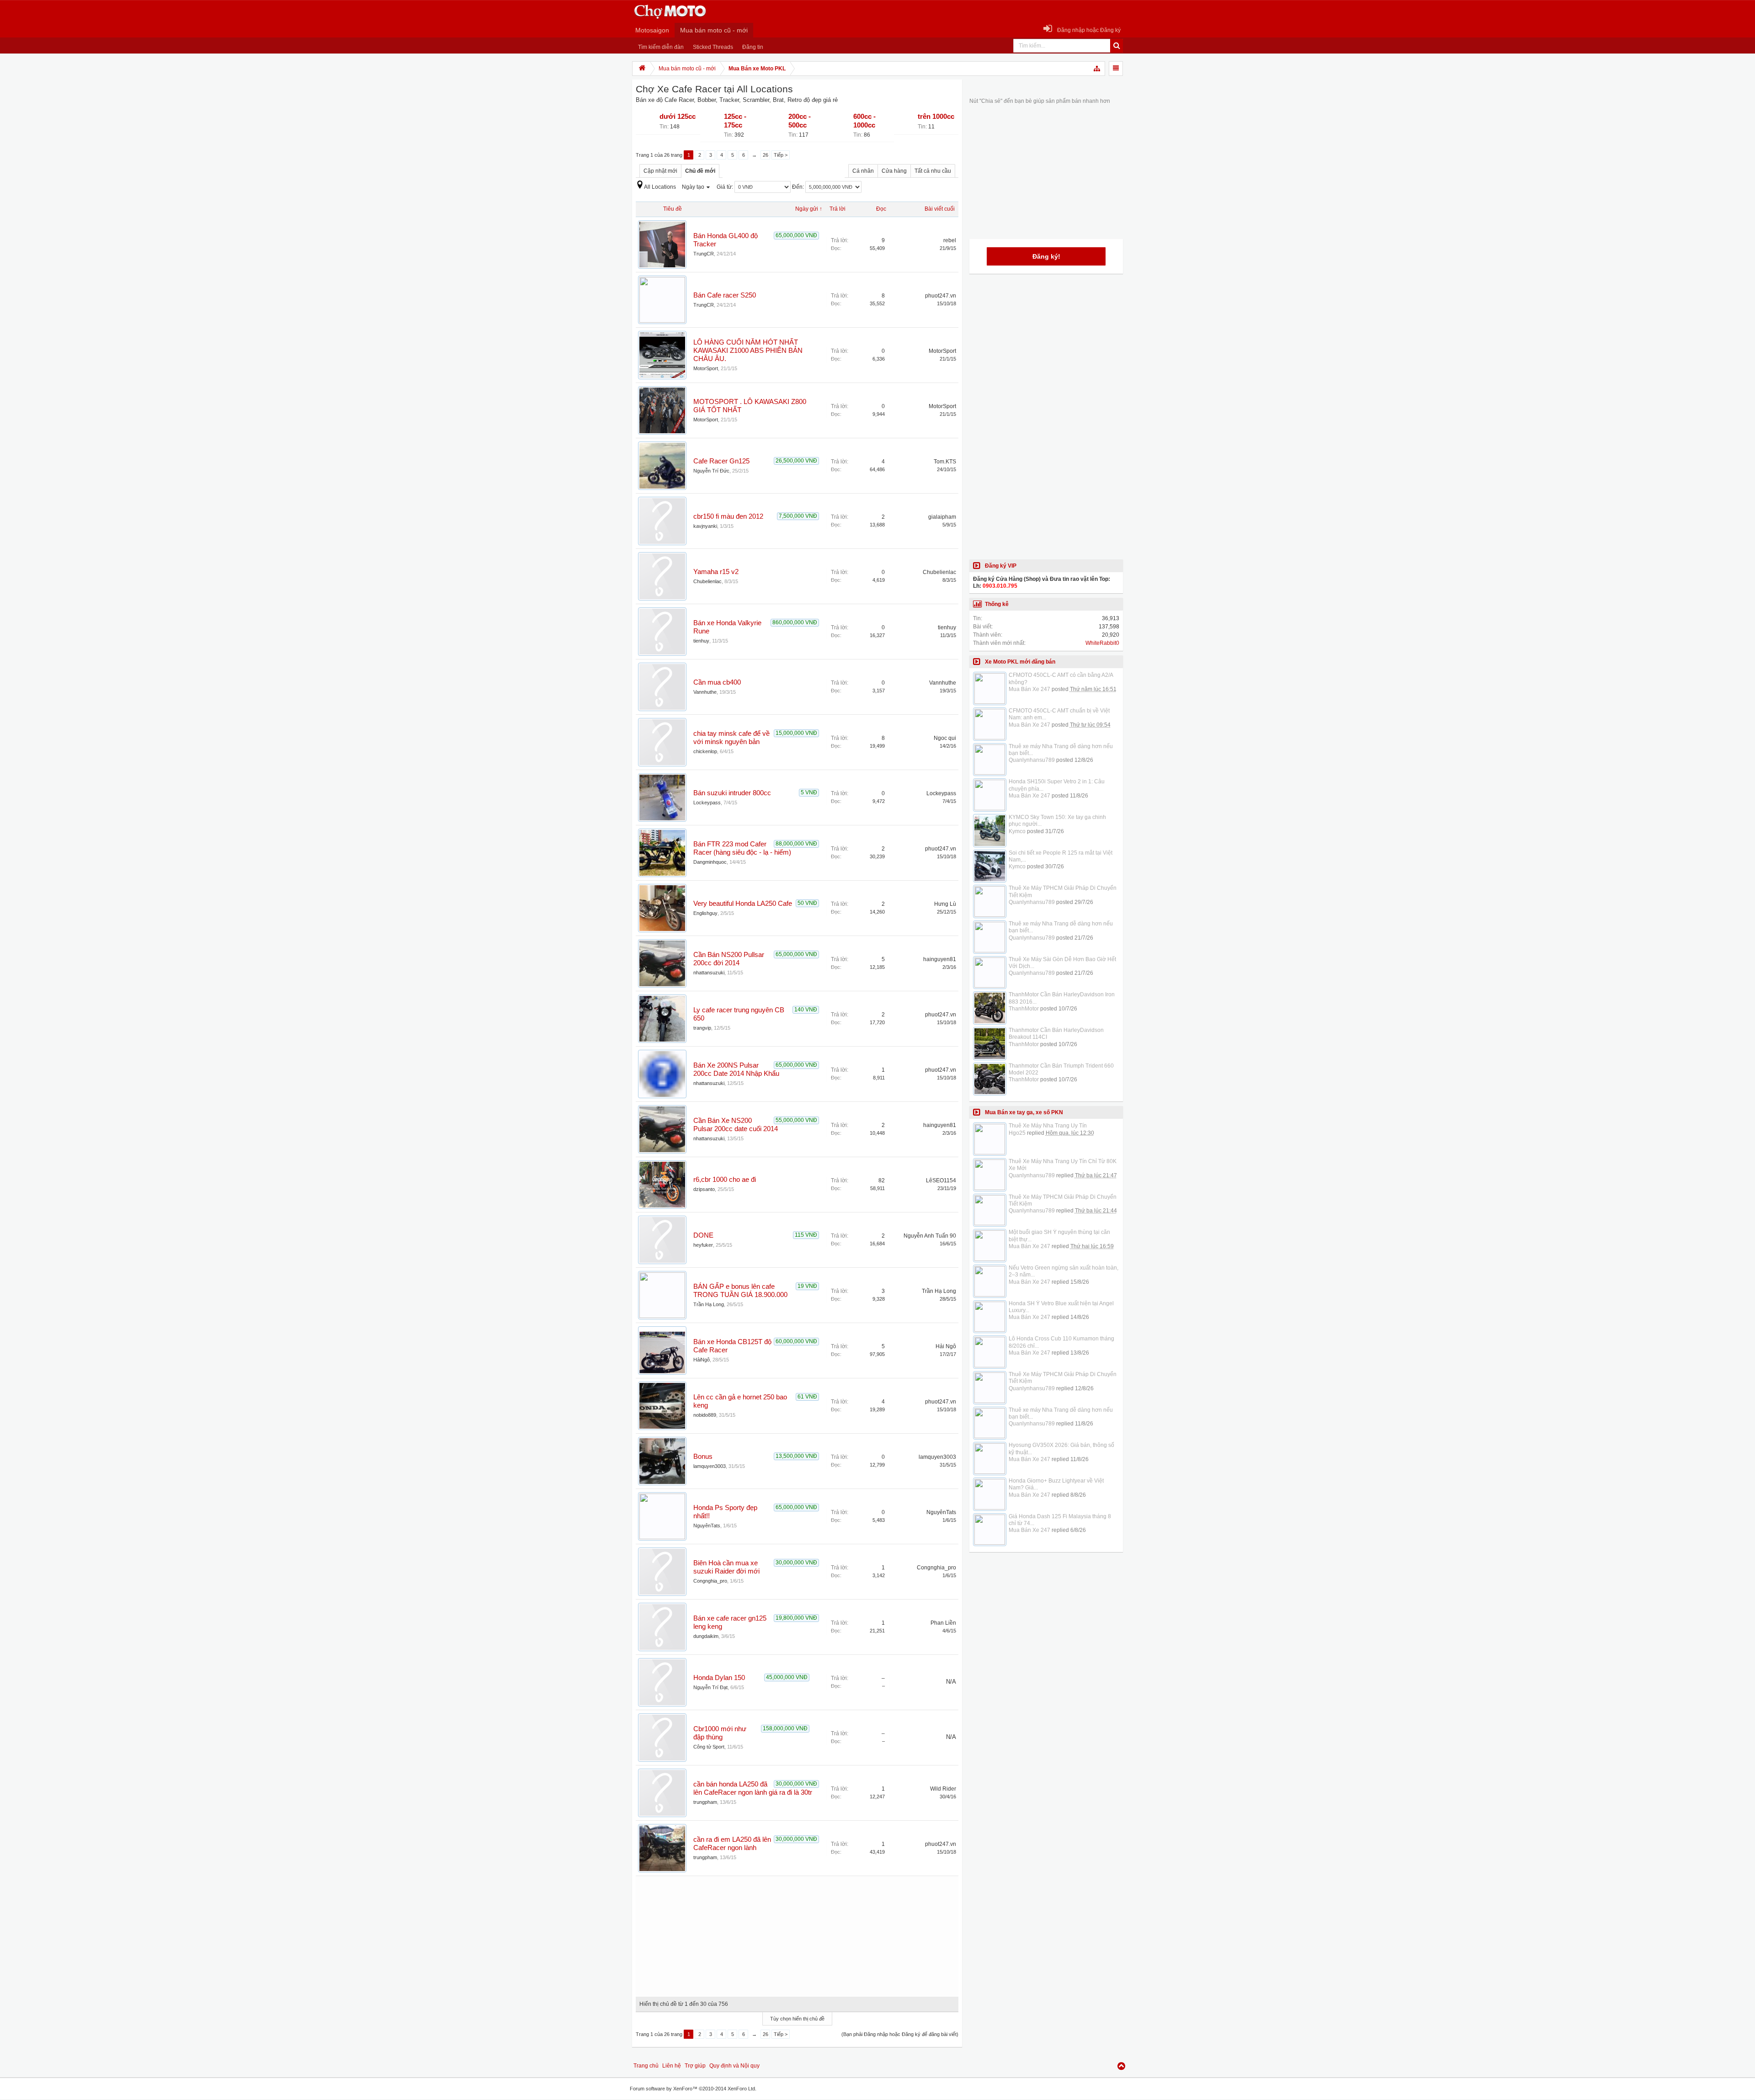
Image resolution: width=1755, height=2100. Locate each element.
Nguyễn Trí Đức (711, 471)
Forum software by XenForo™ (693, 2089)
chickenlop (705, 751)
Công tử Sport (709, 1747)
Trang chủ (646, 2066)
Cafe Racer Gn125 (721, 461)
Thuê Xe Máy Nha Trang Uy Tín (1048, 1126)
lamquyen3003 (710, 1466)
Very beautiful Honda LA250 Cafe (743, 904)
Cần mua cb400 (717, 682)
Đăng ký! (1046, 256)
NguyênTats (707, 1526)
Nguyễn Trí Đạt (710, 1687)
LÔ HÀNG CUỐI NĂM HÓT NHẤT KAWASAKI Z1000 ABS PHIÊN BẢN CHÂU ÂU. (748, 351)
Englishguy (705, 913)
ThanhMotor (1024, 1009)
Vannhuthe (705, 692)
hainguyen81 (940, 959)
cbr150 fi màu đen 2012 (728, 516)
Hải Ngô (946, 1346)
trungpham (705, 1802)
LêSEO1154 (941, 1180)
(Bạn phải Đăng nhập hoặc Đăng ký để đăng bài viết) (900, 2034)
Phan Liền (943, 1623)
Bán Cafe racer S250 (725, 295)
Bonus (703, 1457)
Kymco (1017, 831)
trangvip (702, 1028)
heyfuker (703, 1245)
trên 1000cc (936, 117)
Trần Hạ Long (709, 1304)
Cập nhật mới (660, 171)
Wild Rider (943, 1789)
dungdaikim (706, 1636)
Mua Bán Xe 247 (1029, 689)
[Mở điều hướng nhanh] (1097, 69)
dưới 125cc (678, 117)
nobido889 (705, 1415)
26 (766, 155)
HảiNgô (702, 1360)
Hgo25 (1017, 1133)
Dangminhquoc (710, 862)
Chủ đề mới (700, 171)
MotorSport (706, 368)
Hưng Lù (945, 904)
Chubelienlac (707, 581)
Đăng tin (753, 47)
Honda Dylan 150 (719, 1678)
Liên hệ (672, 2066)
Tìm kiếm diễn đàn (661, 47)
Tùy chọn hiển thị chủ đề (797, 2019)
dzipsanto (704, 1189)
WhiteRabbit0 (1102, 643)
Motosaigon (652, 30)
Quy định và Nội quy (734, 2066)
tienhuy (701, 641)
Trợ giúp (695, 2066)
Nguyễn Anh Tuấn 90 (930, 1236)
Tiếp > (781, 155)
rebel (950, 240)
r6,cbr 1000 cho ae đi (725, 1180)
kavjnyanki (705, 526)
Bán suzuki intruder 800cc (732, 793)
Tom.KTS (945, 462)
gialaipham (942, 517)
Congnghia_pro (710, 1581)
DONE (703, 1235)
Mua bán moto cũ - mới (714, 30)
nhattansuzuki (709, 973)
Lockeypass (707, 803)
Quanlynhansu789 (1032, 760)
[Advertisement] (797, 1933)
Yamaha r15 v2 (716, 572)
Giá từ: (726, 187)
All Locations (660, 187)
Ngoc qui (945, 738)
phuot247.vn (941, 296)
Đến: (799, 187)
